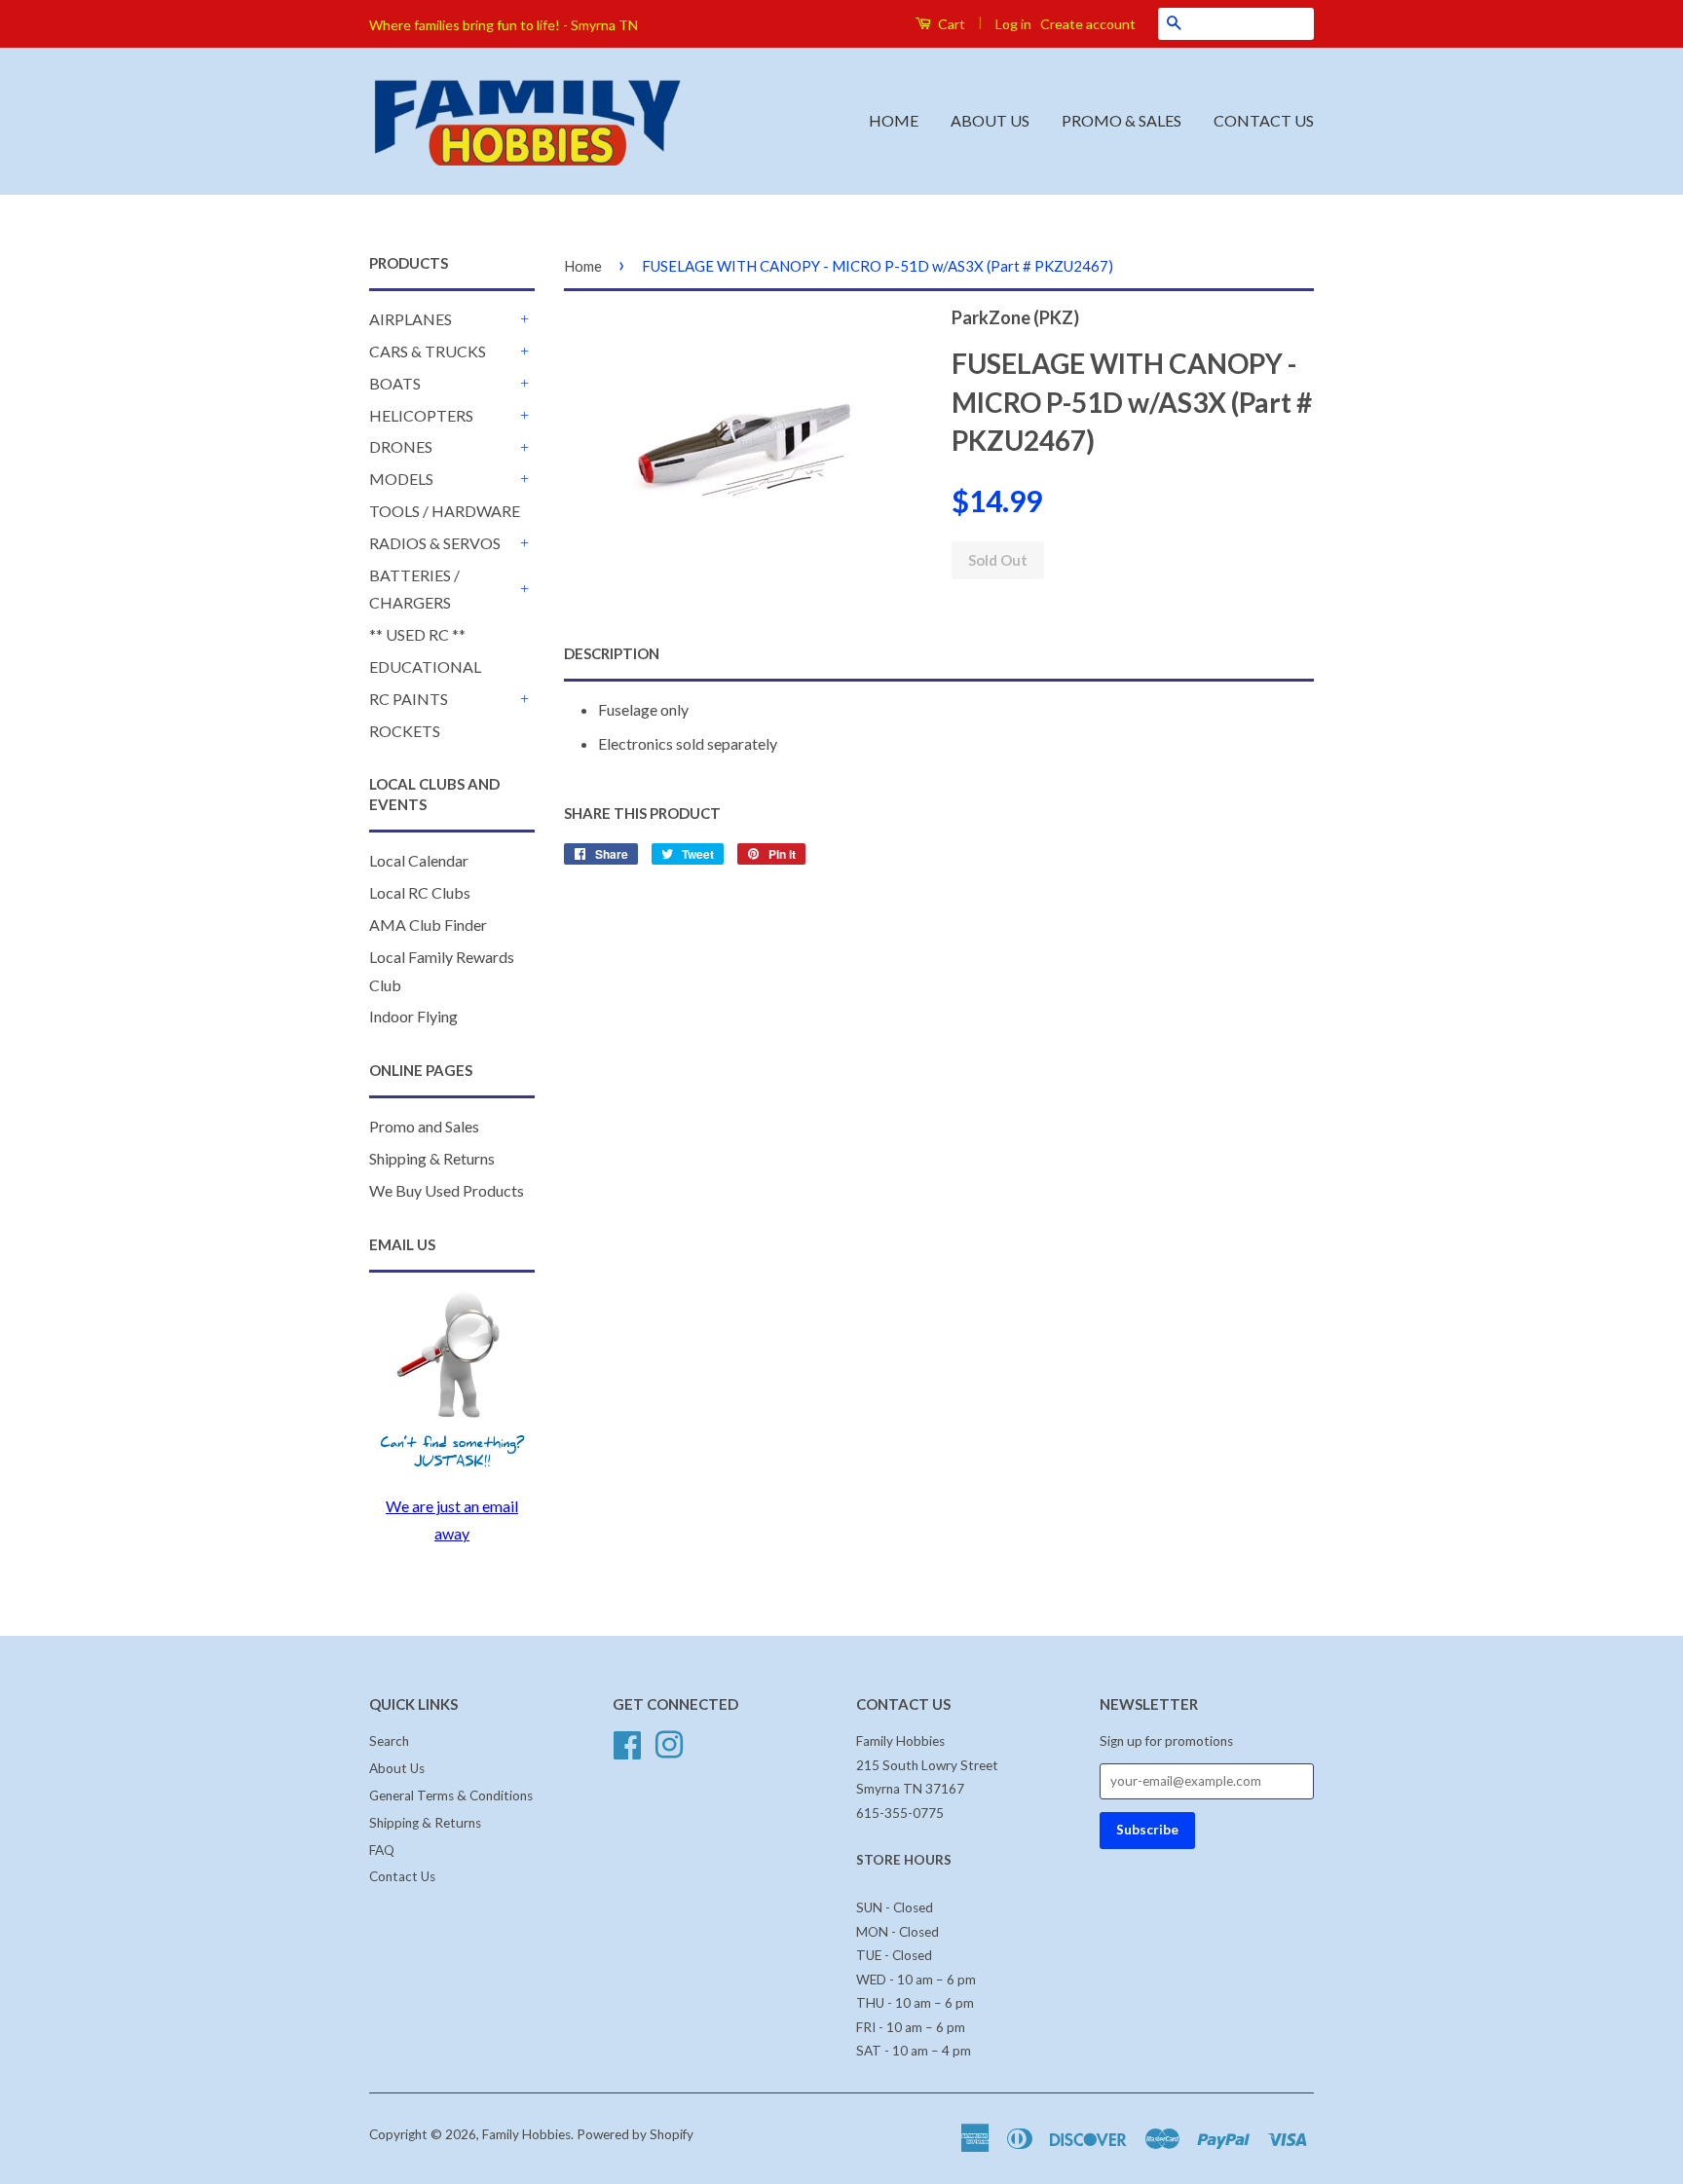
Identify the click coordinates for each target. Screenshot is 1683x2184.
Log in (1013, 24)
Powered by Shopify (635, 2134)
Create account (1088, 24)
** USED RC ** (417, 634)
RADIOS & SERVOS (435, 543)
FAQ (382, 1850)
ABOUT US (990, 120)
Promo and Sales (424, 1126)
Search (389, 1741)
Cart (950, 24)
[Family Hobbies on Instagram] (669, 1743)
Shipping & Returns (432, 1158)
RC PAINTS (409, 699)
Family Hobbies (526, 2134)
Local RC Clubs (420, 892)
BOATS (395, 383)
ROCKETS (405, 731)
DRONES (401, 446)
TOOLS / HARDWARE (445, 511)
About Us (397, 1768)
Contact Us (402, 1876)
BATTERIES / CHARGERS (414, 589)
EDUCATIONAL (425, 666)
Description (612, 653)
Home (583, 266)
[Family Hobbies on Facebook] (627, 1743)
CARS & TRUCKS (428, 351)
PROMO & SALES (1122, 120)
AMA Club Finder (428, 925)
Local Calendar (419, 860)
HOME (894, 120)
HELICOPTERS (421, 415)
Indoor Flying (413, 1016)
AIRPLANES (411, 319)
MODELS (401, 479)
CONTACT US (1264, 120)
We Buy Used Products (447, 1190)
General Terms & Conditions (451, 1795)
